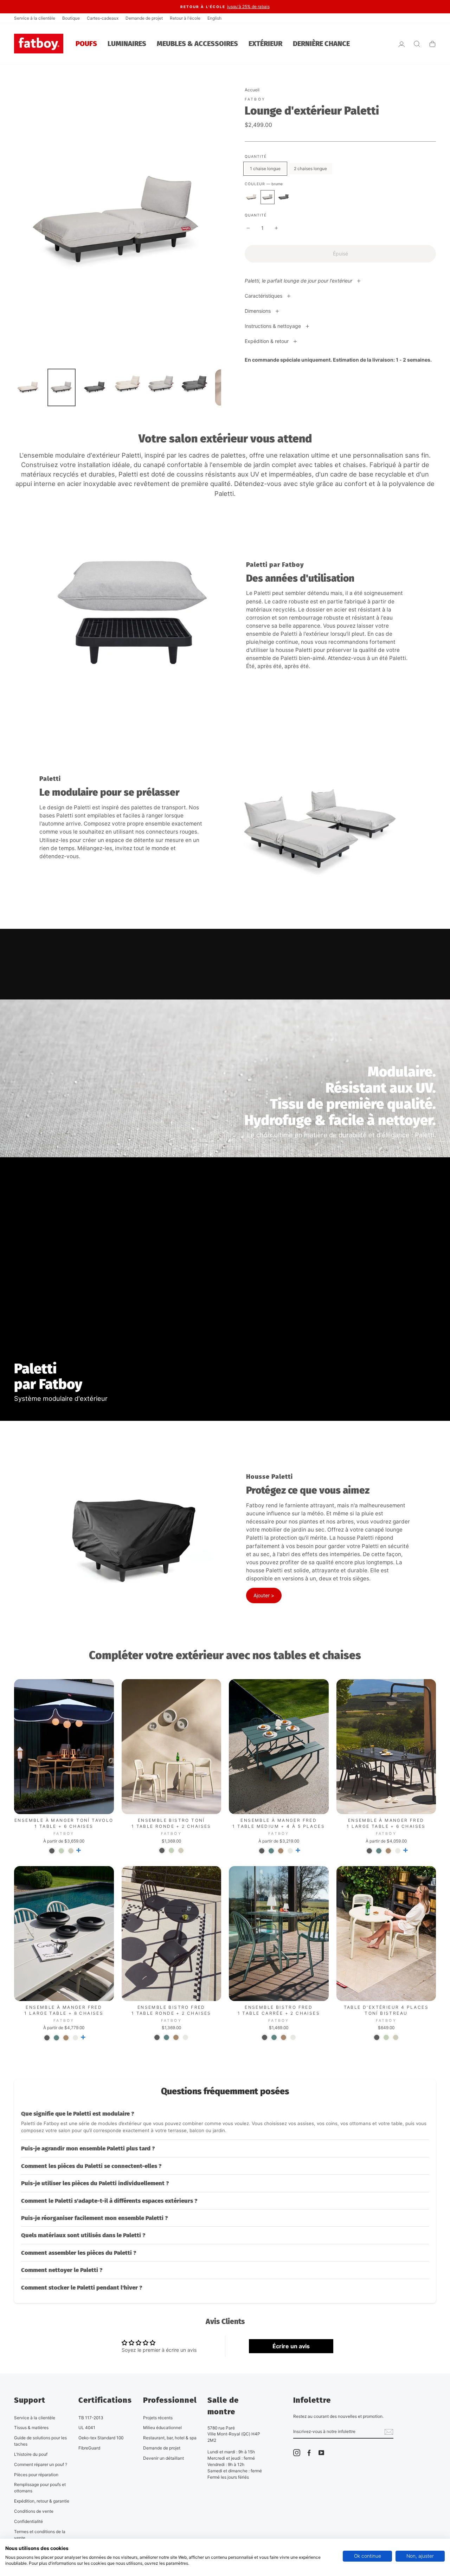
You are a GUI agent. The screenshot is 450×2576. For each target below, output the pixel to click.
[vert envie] (61, 1851)
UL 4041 (87, 2428)
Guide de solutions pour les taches (40, 2441)
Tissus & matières (31, 2428)
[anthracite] (52, 1851)
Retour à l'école (185, 18)
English (214, 18)
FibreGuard (89, 2448)
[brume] (268, 197)
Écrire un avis (291, 2346)
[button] (225, 2122)
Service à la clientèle (35, 18)
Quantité (256, 215)
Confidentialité (28, 2521)
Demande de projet (144, 18)
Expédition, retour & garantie (42, 2501)
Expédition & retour (267, 341)
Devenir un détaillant (163, 2458)
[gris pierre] (284, 197)
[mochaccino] (281, 1851)
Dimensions (258, 311)
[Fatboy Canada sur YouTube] (321, 2453)
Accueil (252, 90)
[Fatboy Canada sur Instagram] (297, 2453)
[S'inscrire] (389, 2432)
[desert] (71, 1851)
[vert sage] (271, 1851)
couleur (264, 184)
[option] (225, 7)
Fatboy (255, 99)
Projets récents (158, 2418)
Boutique (71, 18)
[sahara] (251, 197)
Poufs (86, 44)
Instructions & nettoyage (274, 326)
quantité (256, 157)
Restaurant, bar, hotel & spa (170, 2438)
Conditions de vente (34, 2511)
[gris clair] (290, 1851)
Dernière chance (321, 44)
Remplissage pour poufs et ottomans (40, 2488)
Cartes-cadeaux (103, 18)
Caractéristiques (264, 296)
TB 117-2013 (91, 2418)
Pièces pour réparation (36, 2475)
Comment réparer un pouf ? (41, 2464)
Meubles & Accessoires (197, 44)
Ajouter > (264, 1595)
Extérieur (265, 44)
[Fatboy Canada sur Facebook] (309, 2453)
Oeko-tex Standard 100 (101, 2438)
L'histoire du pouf (31, 2454)
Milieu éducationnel (162, 2428)
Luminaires (127, 44)
